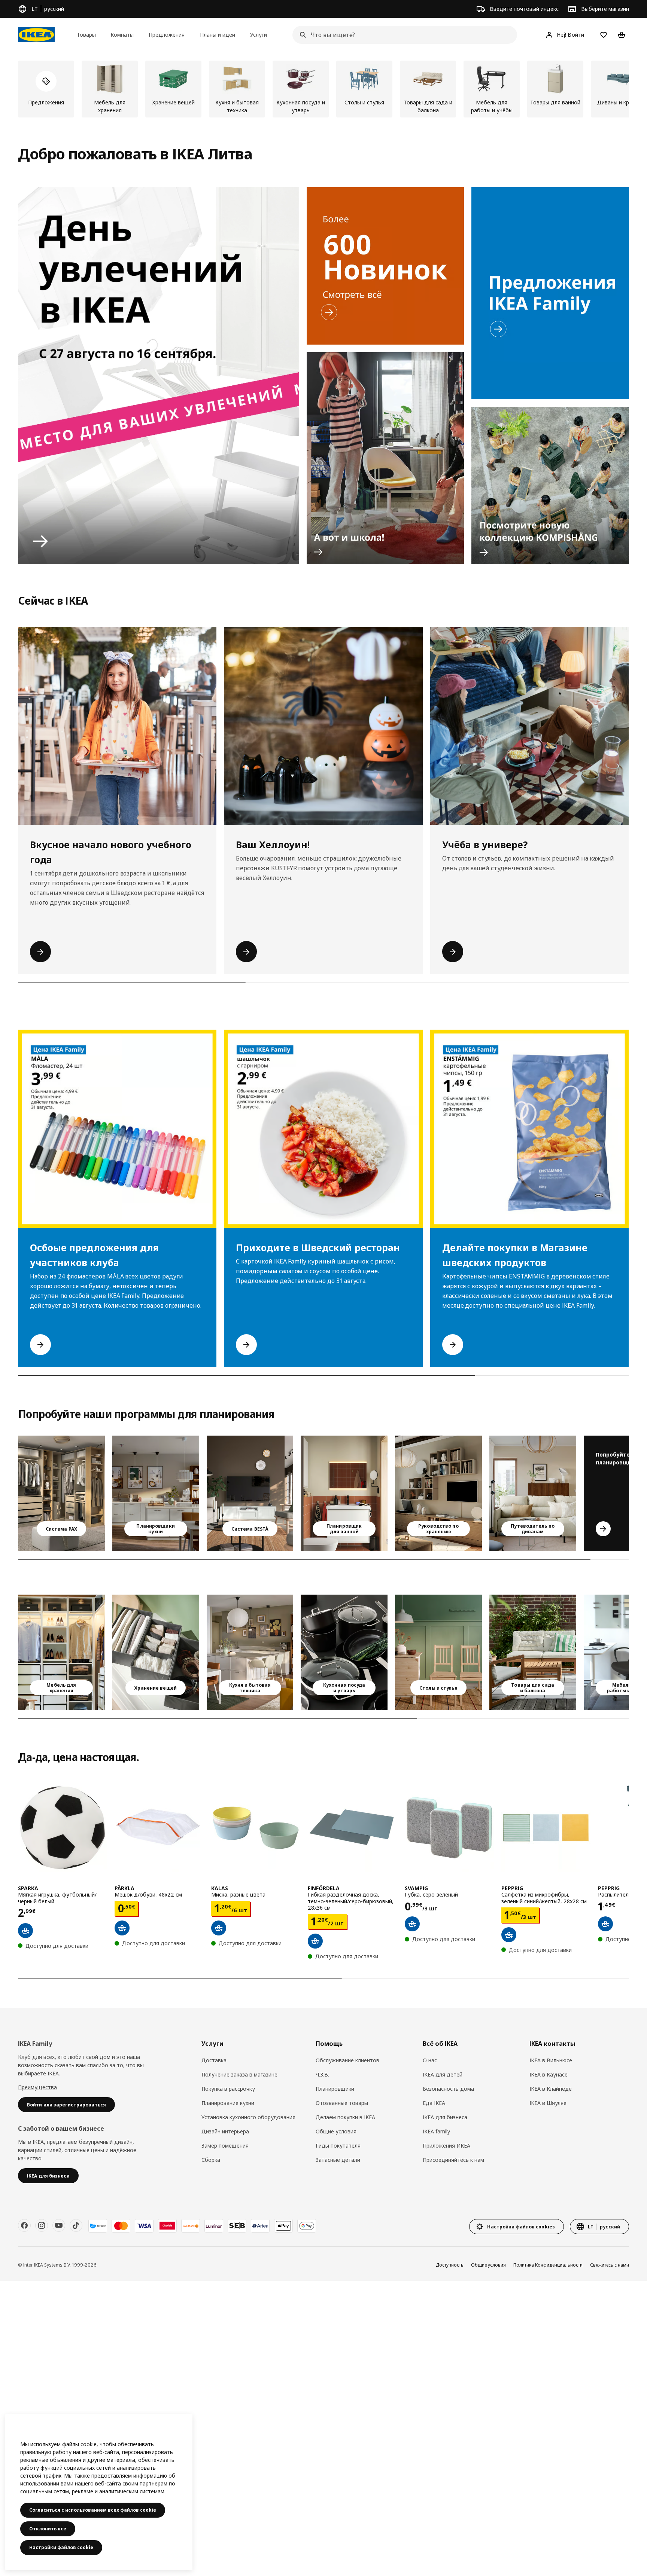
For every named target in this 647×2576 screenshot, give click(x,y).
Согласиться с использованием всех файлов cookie (93, 2510)
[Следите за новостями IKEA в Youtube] (59, 2225)
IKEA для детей (443, 2074)
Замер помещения (225, 2146)
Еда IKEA (434, 2103)
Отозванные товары (342, 2103)
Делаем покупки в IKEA (345, 2117)
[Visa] (144, 2226)
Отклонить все (48, 2529)
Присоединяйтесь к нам (453, 2160)
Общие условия (336, 2131)
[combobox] (403, 35)
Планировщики (335, 2089)
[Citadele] (167, 2226)
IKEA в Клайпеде (551, 2089)
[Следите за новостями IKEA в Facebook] (24, 2225)
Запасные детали (338, 2160)
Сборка (211, 2160)
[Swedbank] (191, 2226)
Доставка (214, 2060)
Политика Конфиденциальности (548, 2265)
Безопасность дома (448, 2089)
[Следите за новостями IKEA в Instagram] (42, 2225)
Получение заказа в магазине (239, 2074)
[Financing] (98, 2226)
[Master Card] (121, 2226)
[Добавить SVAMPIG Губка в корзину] (412, 1924)
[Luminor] (214, 2226)
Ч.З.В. (322, 2074)
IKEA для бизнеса (445, 2117)
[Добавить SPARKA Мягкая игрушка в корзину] (25, 1931)
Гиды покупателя (338, 2146)
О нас (430, 2060)
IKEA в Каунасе (549, 2074)
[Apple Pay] (283, 2226)
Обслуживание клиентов (347, 2060)
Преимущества (37, 2087)
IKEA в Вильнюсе (551, 2060)
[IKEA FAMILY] (550, 293)
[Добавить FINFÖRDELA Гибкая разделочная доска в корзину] (315, 1941)
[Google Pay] (307, 2226)
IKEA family (436, 2131)
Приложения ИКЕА (446, 2146)
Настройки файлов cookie (61, 2547)
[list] (323, 89)
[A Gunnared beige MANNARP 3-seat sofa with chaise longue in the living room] (533, 1493)
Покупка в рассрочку (228, 2089)
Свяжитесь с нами (610, 2265)
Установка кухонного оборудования (248, 2117)
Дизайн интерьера (225, 2131)
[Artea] (260, 2226)
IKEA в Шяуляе (548, 2103)
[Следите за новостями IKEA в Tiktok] (76, 2225)
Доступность (450, 2265)
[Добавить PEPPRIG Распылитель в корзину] (605, 1924)
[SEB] (237, 2226)
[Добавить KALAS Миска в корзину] (219, 1928)
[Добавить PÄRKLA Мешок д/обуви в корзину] (122, 1928)
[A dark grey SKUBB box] (156, 1652)
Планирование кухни (228, 2103)
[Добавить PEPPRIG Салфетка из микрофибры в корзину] (509, 1935)
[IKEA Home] (36, 35)
